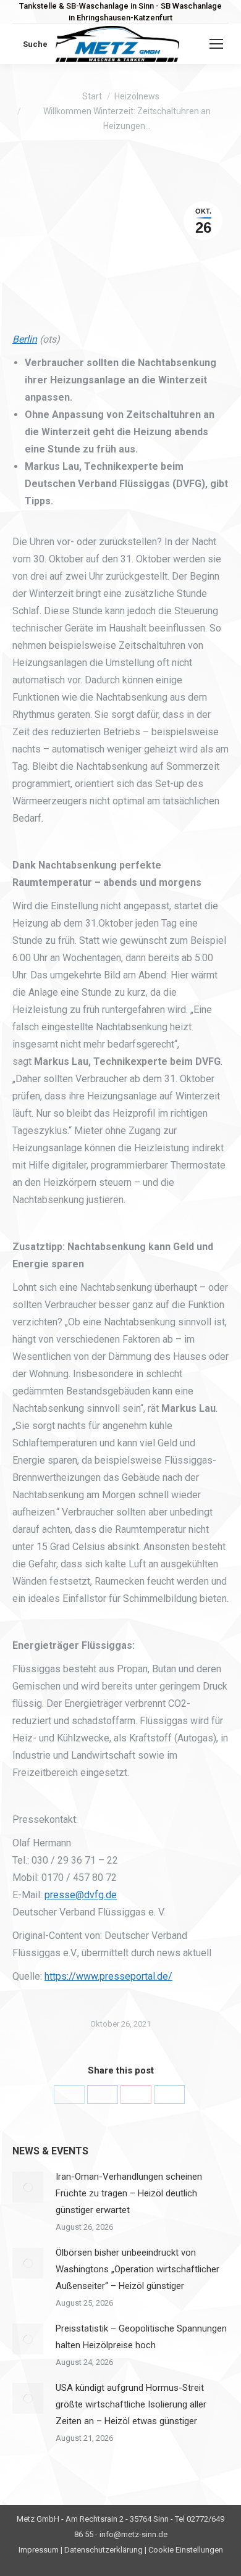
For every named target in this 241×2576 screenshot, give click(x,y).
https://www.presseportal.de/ (108, 1976)
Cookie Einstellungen (186, 2550)
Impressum (39, 2550)
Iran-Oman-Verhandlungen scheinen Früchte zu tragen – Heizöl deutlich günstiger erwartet (129, 2193)
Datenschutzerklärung (104, 2550)
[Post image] (28, 2187)
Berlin (25, 339)
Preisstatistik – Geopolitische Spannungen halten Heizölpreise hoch (141, 2337)
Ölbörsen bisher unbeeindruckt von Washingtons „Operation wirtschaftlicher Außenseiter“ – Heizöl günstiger (137, 2269)
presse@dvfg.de (81, 1895)
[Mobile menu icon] (216, 44)
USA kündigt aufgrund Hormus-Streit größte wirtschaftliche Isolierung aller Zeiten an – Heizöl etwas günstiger (131, 2404)
